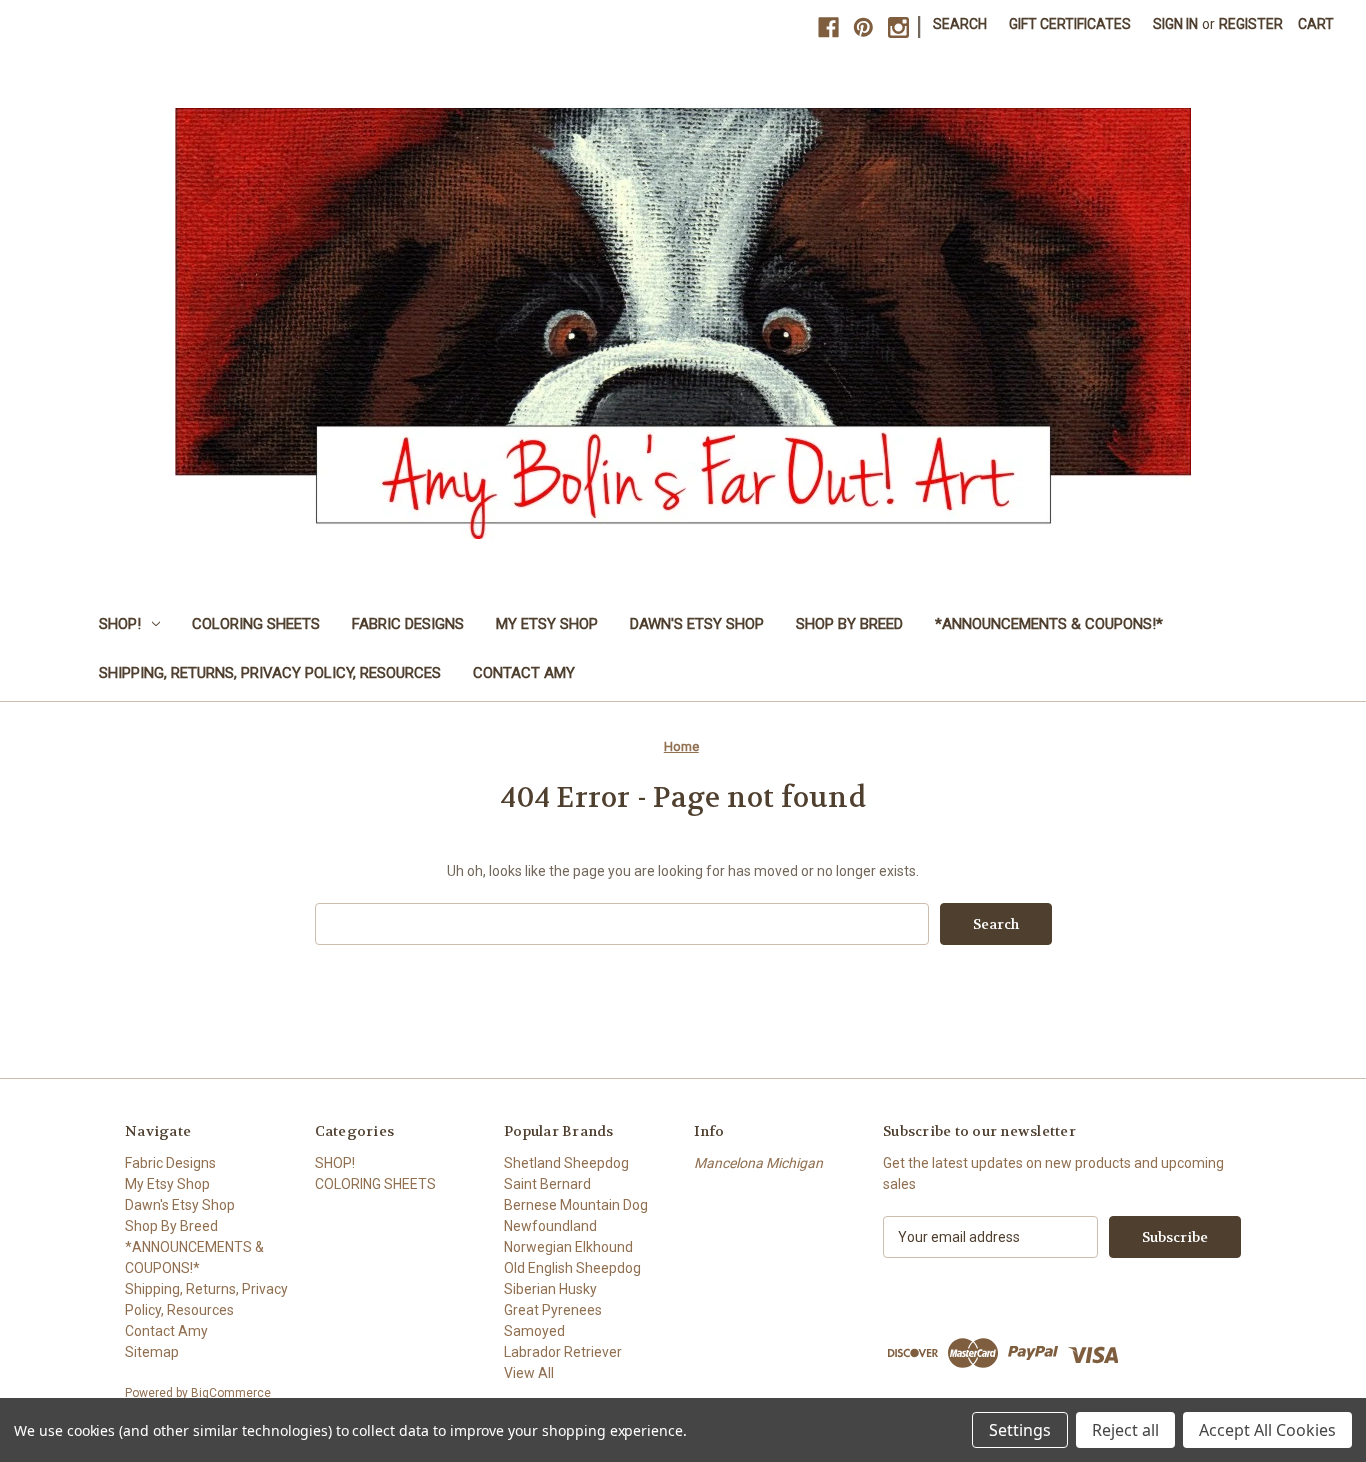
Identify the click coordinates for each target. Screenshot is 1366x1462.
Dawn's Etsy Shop (697, 624)
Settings (1020, 1430)
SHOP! (120, 624)
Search (960, 24)
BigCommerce (231, 1393)
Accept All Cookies (1267, 1430)
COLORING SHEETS (256, 624)
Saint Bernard (547, 1184)
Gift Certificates (1070, 24)
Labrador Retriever (563, 1352)
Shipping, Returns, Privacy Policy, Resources (270, 673)
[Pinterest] (863, 27)
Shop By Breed (849, 624)
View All (529, 1373)
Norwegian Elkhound (568, 1247)
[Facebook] (828, 27)
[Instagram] (898, 27)
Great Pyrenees (553, 1310)
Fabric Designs (408, 624)
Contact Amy (524, 673)
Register (1251, 24)
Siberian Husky (550, 1289)
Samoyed (534, 1331)
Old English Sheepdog (572, 1268)
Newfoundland (550, 1226)
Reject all (1125, 1430)
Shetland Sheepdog (566, 1163)
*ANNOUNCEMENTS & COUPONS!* (1049, 624)
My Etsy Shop (547, 624)
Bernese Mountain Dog (576, 1205)
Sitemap (152, 1352)
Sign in (1175, 24)
